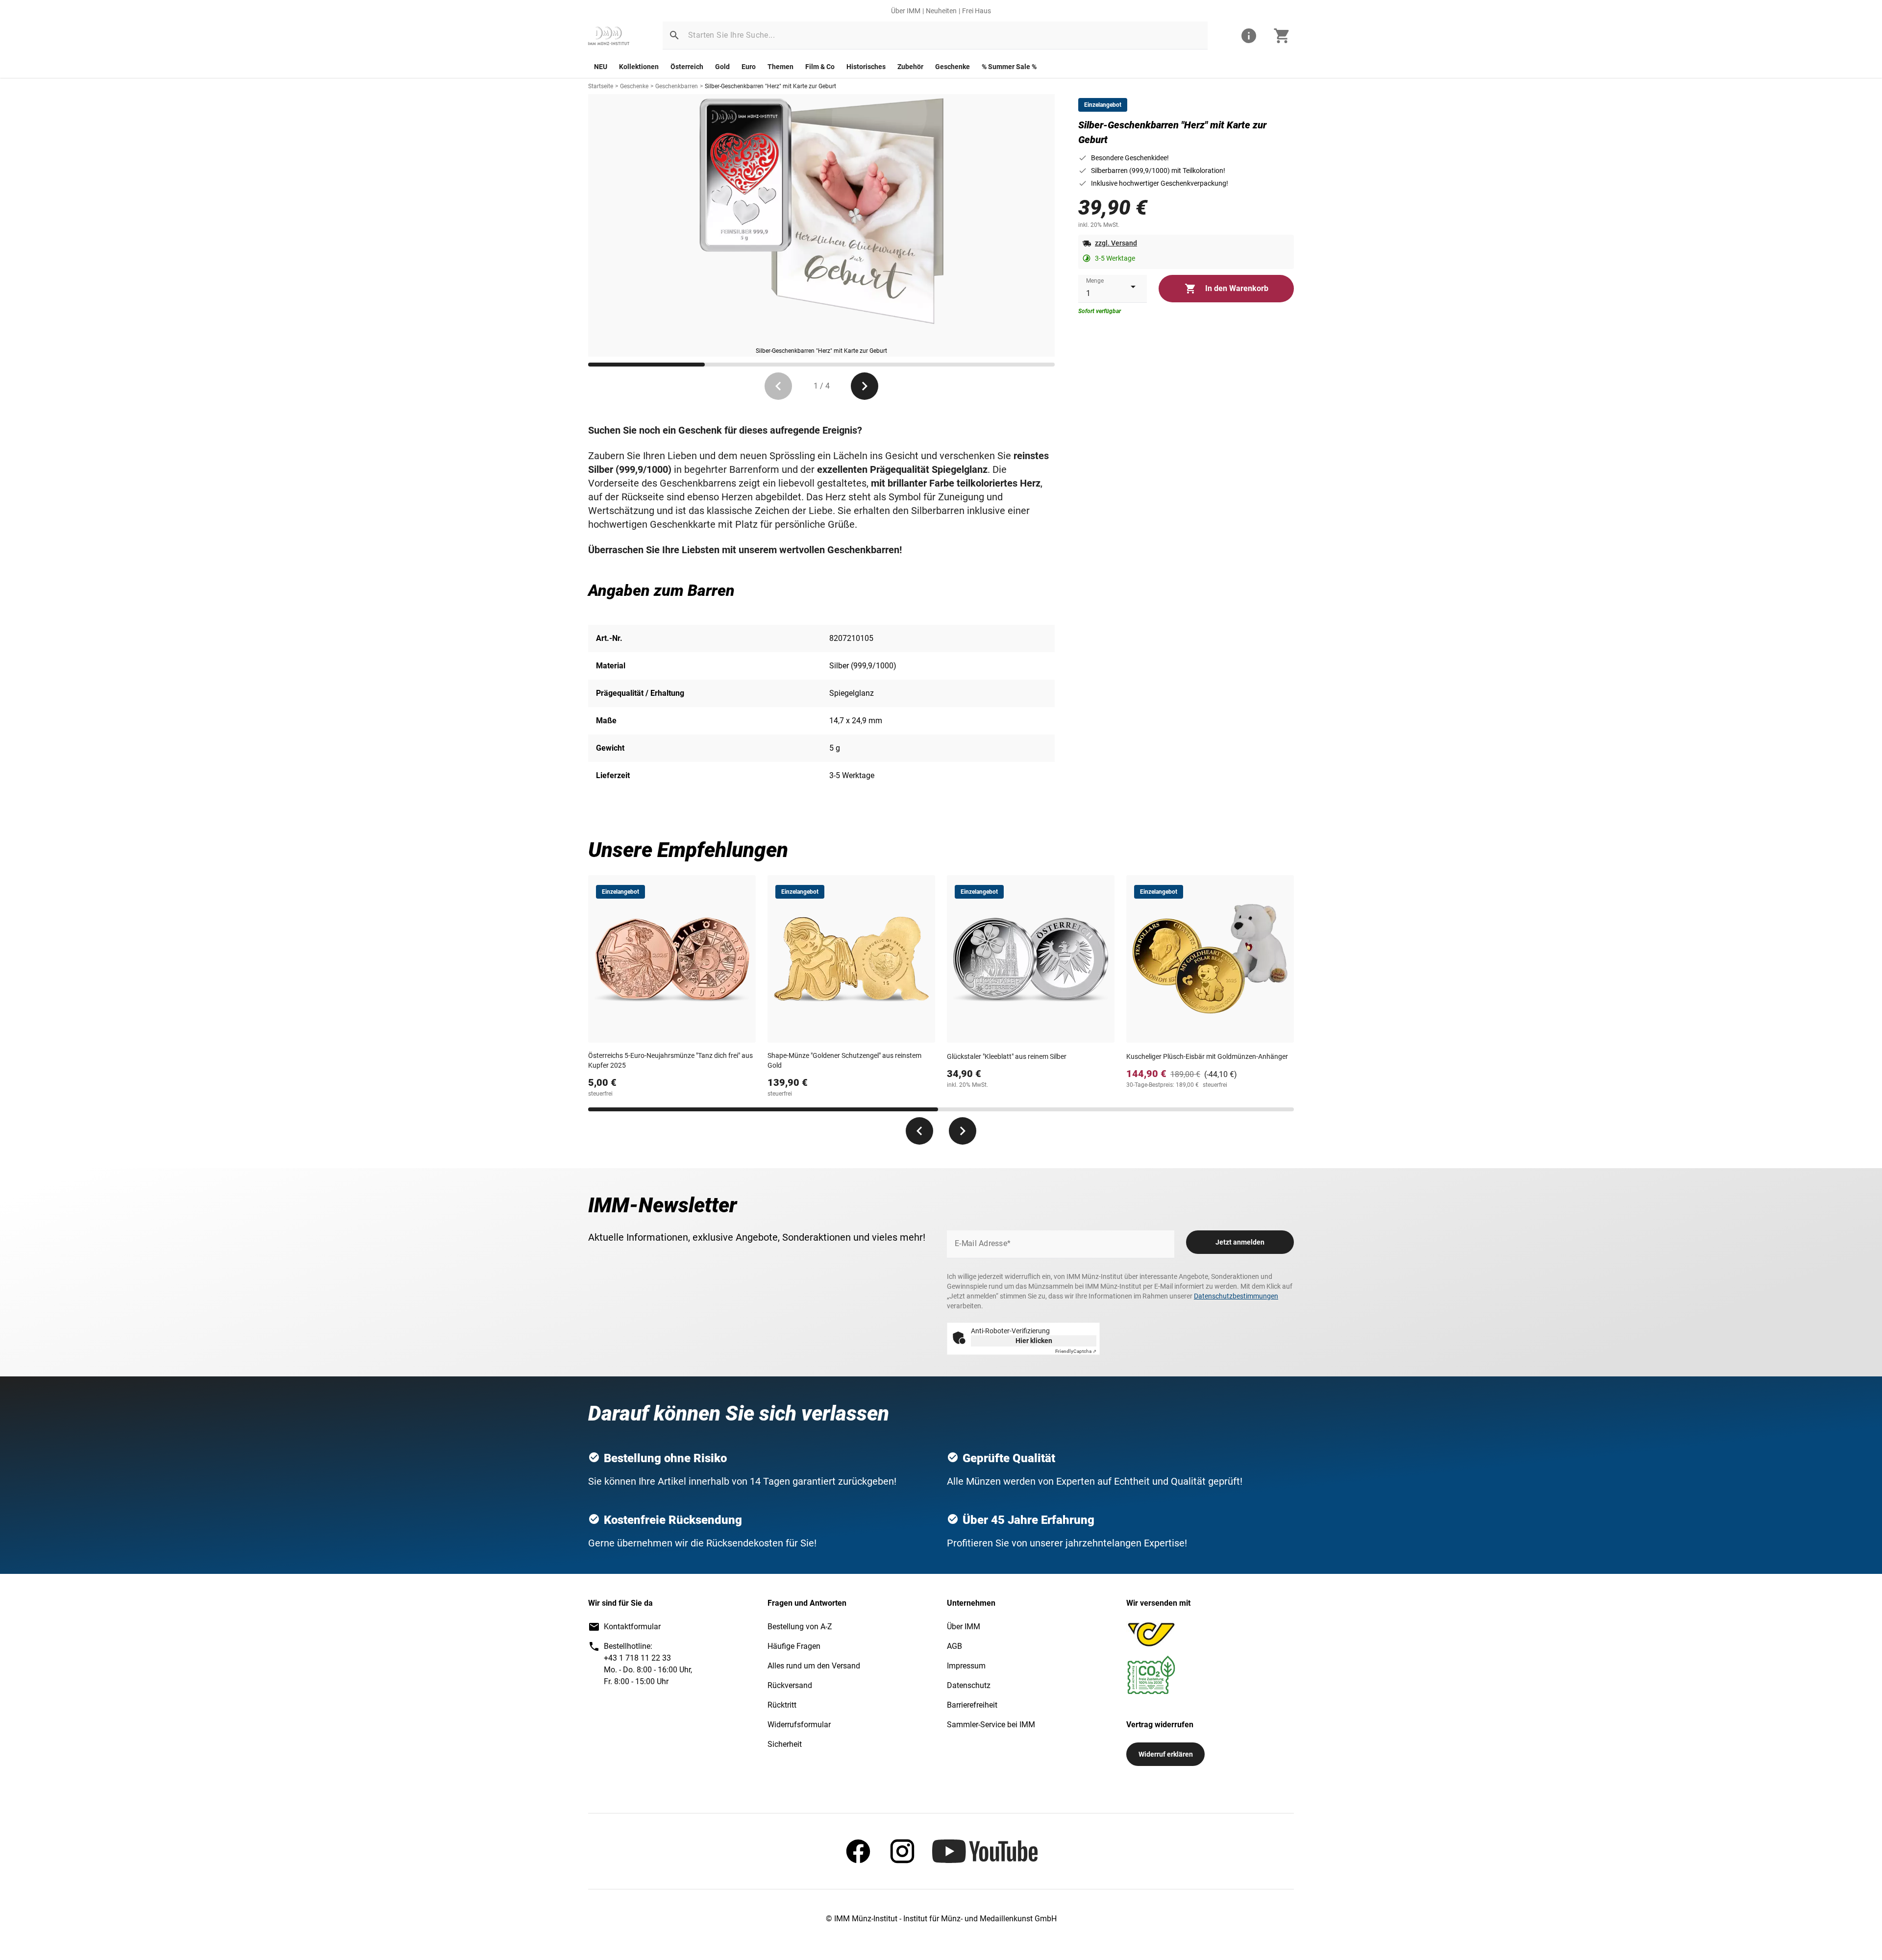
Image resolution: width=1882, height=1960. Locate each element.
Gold (722, 67)
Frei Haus (977, 11)
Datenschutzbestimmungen (1236, 1296)
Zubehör (910, 67)
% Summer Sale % (1009, 67)
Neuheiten (941, 11)
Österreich (687, 67)
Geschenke (953, 67)
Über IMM (906, 11)
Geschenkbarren (677, 86)
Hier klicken (1034, 1341)
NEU (601, 67)
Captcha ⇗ (1076, 1351)
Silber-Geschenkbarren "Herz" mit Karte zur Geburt (770, 86)
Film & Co (820, 67)
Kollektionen (639, 67)
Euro (749, 67)
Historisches (866, 67)
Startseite (601, 86)
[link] (609, 36)
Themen (780, 67)
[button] (674, 35)
